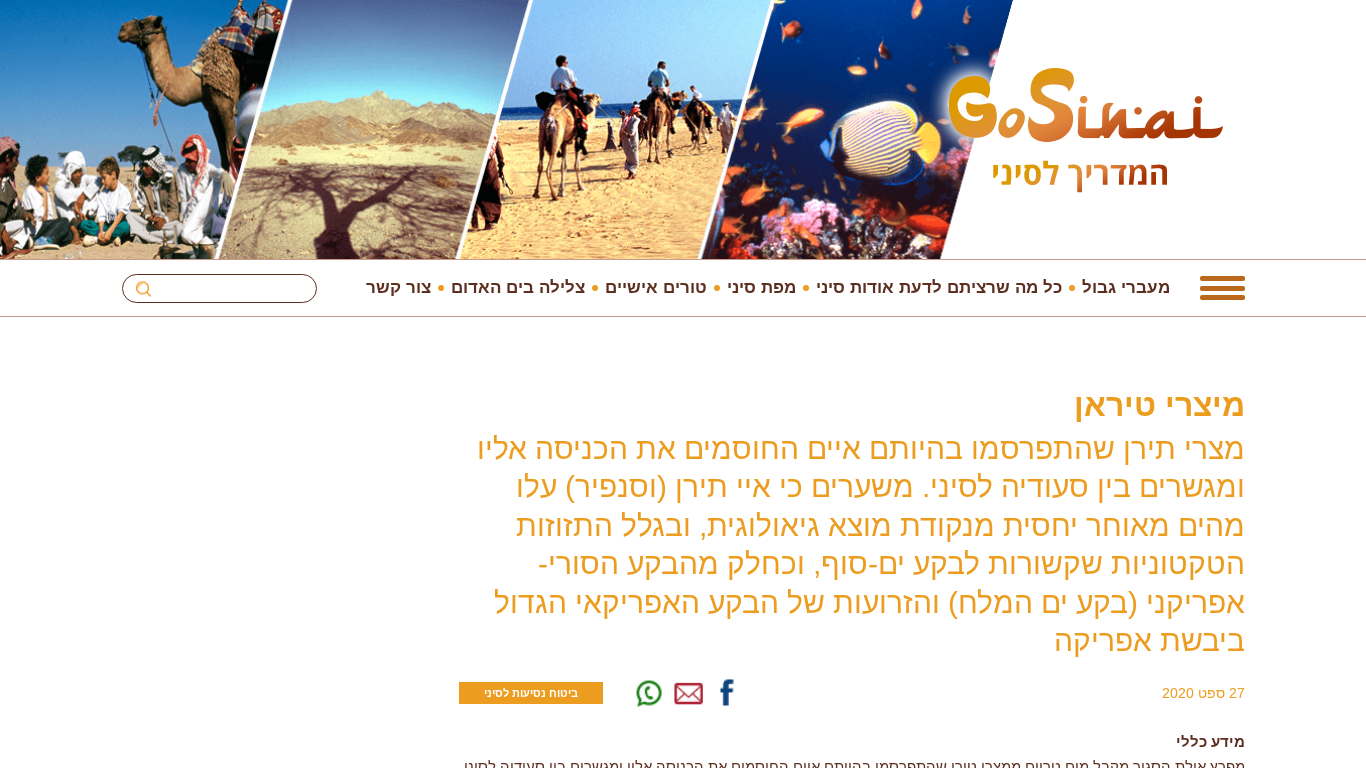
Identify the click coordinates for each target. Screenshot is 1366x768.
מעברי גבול (1126, 287)
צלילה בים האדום (518, 287)
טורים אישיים (656, 287)
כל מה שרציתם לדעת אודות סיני (939, 287)
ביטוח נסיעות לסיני (531, 693)
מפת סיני (761, 287)
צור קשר (398, 287)
